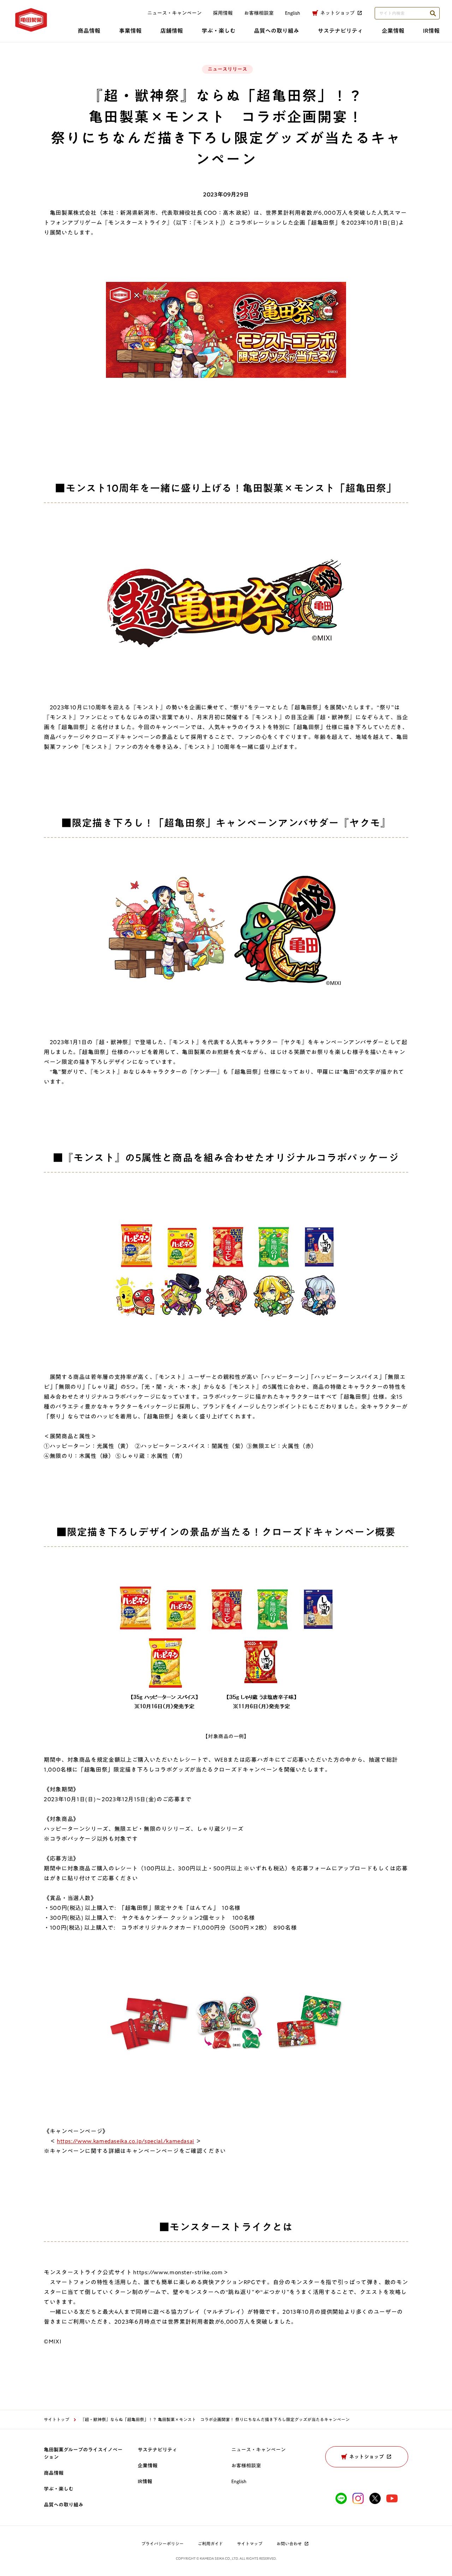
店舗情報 (172, 31)
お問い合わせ (289, 2544)
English (239, 2481)
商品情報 (89, 31)
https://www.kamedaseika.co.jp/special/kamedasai (126, 2141)
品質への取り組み (276, 31)
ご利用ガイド (210, 2544)
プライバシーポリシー (162, 2544)
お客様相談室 (259, 13)
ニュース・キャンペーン (174, 13)
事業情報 (130, 31)
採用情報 (223, 13)
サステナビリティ (340, 31)
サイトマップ (250, 2544)
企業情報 (393, 31)
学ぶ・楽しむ (219, 31)
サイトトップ (56, 2419)
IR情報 (431, 31)
